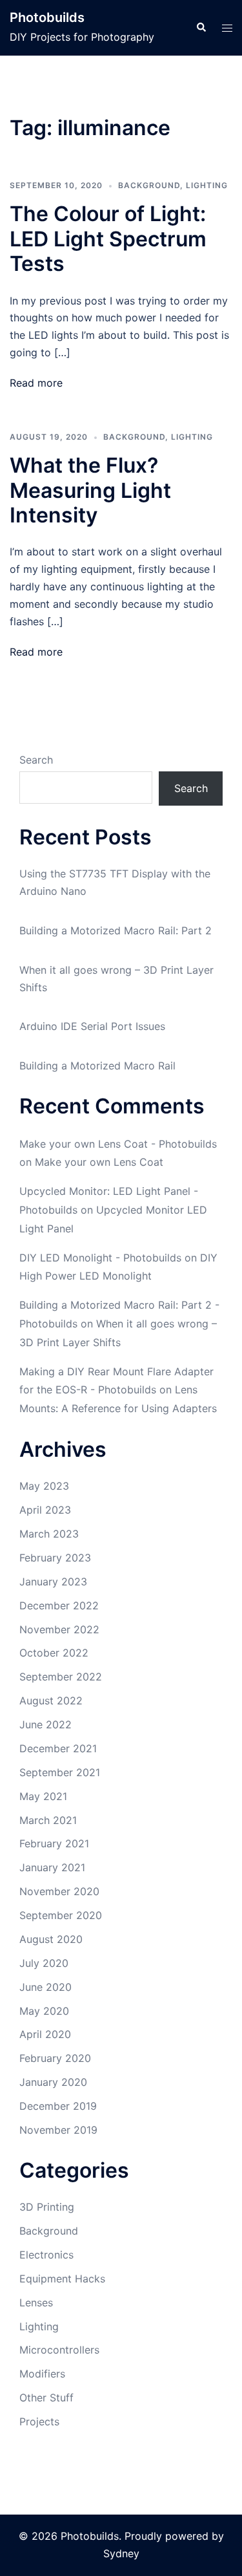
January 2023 (53, 1582)
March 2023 (49, 1534)
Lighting (207, 185)
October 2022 (54, 1653)
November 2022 (59, 1629)
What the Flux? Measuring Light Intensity (90, 490)
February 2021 (54, 1843)
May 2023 (44, 1486)
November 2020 (59, 1891)
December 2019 (58, 2106)
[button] (201, 28)
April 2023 (45, 1510)
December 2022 (59, 1605)
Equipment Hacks (62, 2279)
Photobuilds (47, 17)
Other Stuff (46, 2398)
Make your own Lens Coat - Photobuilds (118, 1144)
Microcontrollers (59, 2350)
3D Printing (47, 2207)
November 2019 (58, 2130)
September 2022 (61, 1677)
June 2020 (45, 1987)
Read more (36, 383)
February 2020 (55, 2058)
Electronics (46, 2255)
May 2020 (44, 2011)
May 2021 (43, 1796)
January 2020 (53, 2082)
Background (149, 185)
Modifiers (42, 2374)
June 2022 (45, 1724)
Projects (39, 2421)
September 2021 (60, 1772)
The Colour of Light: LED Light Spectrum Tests (108, 239)
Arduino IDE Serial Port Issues (92, 1026)
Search (36, 760)
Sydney (121, 2553)
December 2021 (58, 1748)
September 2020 (61, 1915)
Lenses (36, 2302)
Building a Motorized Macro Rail (97, 1066)
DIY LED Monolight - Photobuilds (100, 1258)
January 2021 (52, 1867)
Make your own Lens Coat (99, 1162)
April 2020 (45, 2034)
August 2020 (51, 1939)
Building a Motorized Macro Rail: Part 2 (116, 930)
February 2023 (55, 1558)
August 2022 (51, 1701)
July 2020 (44, 1963)
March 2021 (48, 1820)
